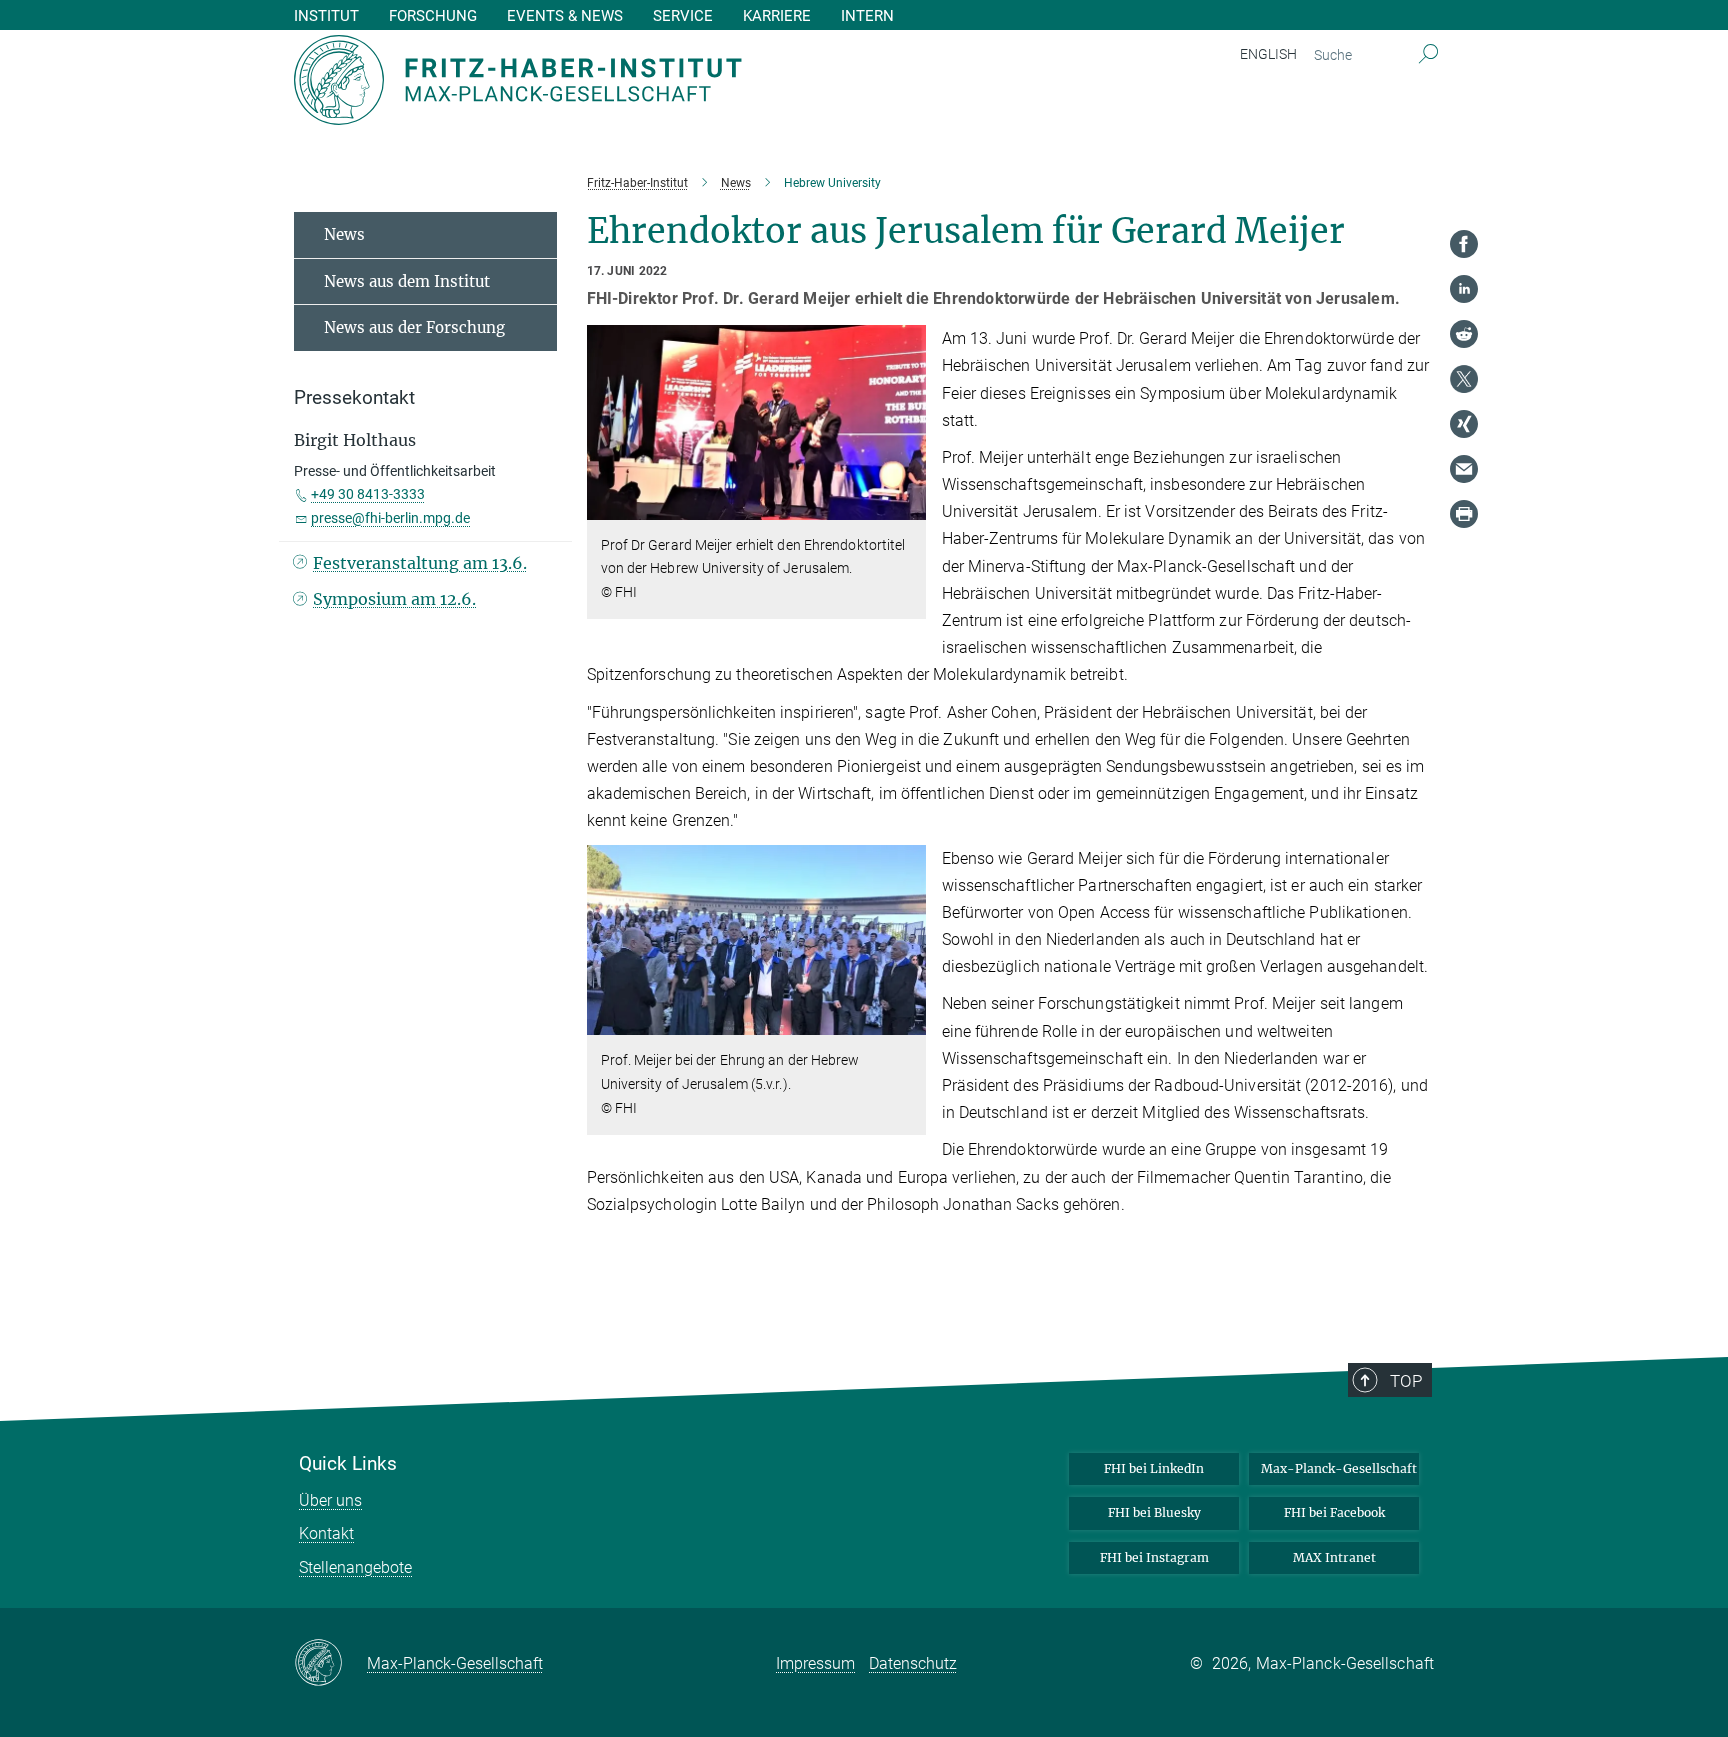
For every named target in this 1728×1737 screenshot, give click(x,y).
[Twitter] (1464, 379)
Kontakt (326, 1533)
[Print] (1464, 514)
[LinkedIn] (1464, 289)
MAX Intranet (1334, 1557)
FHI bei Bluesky (1154, 1512)
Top (1406, 1381)
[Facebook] (1464, 244)
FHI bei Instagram (1154, 1557)
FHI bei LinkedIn (1154, 1468)
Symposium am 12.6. (394, 599)
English (1268, 54)
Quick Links (348, 1464)
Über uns (330, 1500)
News (344, 234)
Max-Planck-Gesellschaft (1339, 1468)
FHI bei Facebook (1334, 1512)
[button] (908, 504)
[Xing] (1464, 424)
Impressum (815, 1663)
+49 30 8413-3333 (368, 494)
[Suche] (1428, 55)
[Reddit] (1464, 334)
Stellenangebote (355, 1567)
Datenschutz (913, 1663)
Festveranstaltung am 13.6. (420, 563)
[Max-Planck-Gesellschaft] (330, 1664)
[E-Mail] (1464, 469)
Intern (867, 16)
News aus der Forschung (414, 327)
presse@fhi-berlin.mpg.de (390, 518)
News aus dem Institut (407, 281)
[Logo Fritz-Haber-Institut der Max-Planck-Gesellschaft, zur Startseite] (669, 80)
